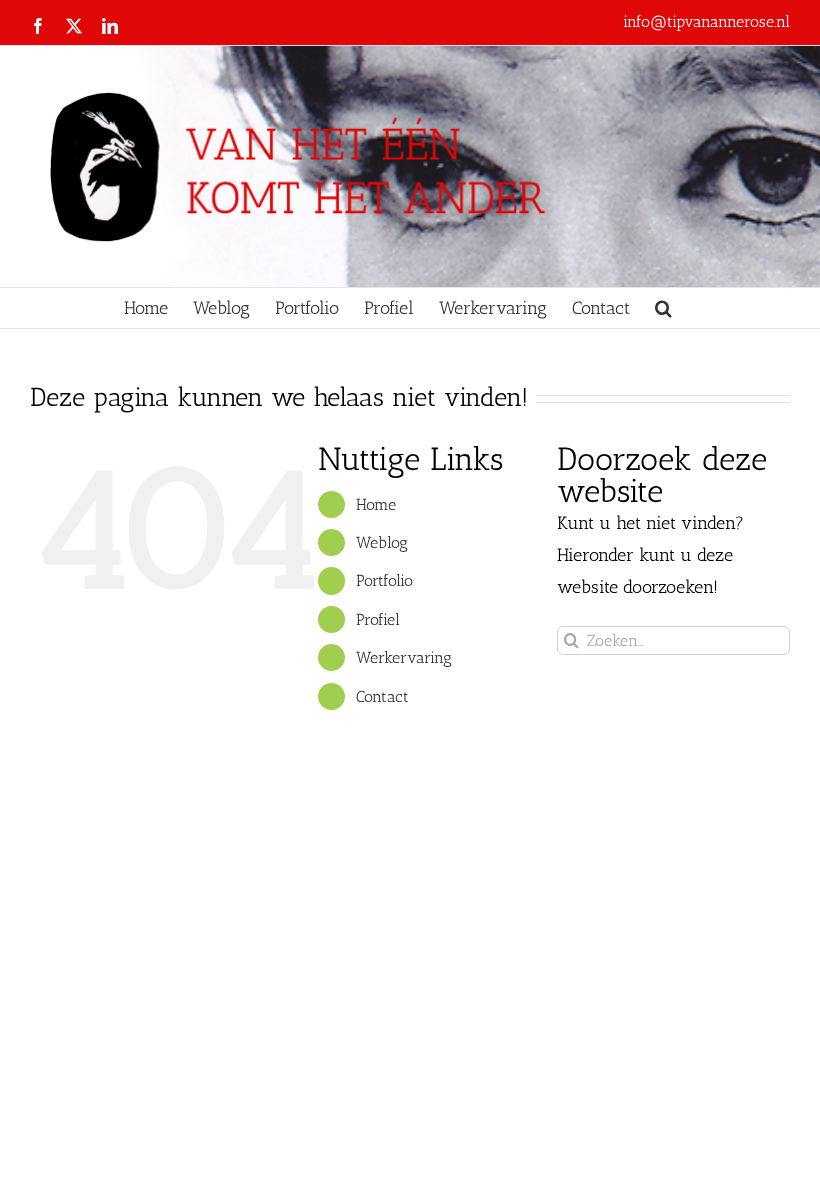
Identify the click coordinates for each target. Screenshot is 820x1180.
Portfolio (384, 580)
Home (376, 504)
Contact (382, 696)
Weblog (382, 542)
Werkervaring (404, 657)
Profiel (378, 619)
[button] (663, 308)
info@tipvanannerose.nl (706, 21)
